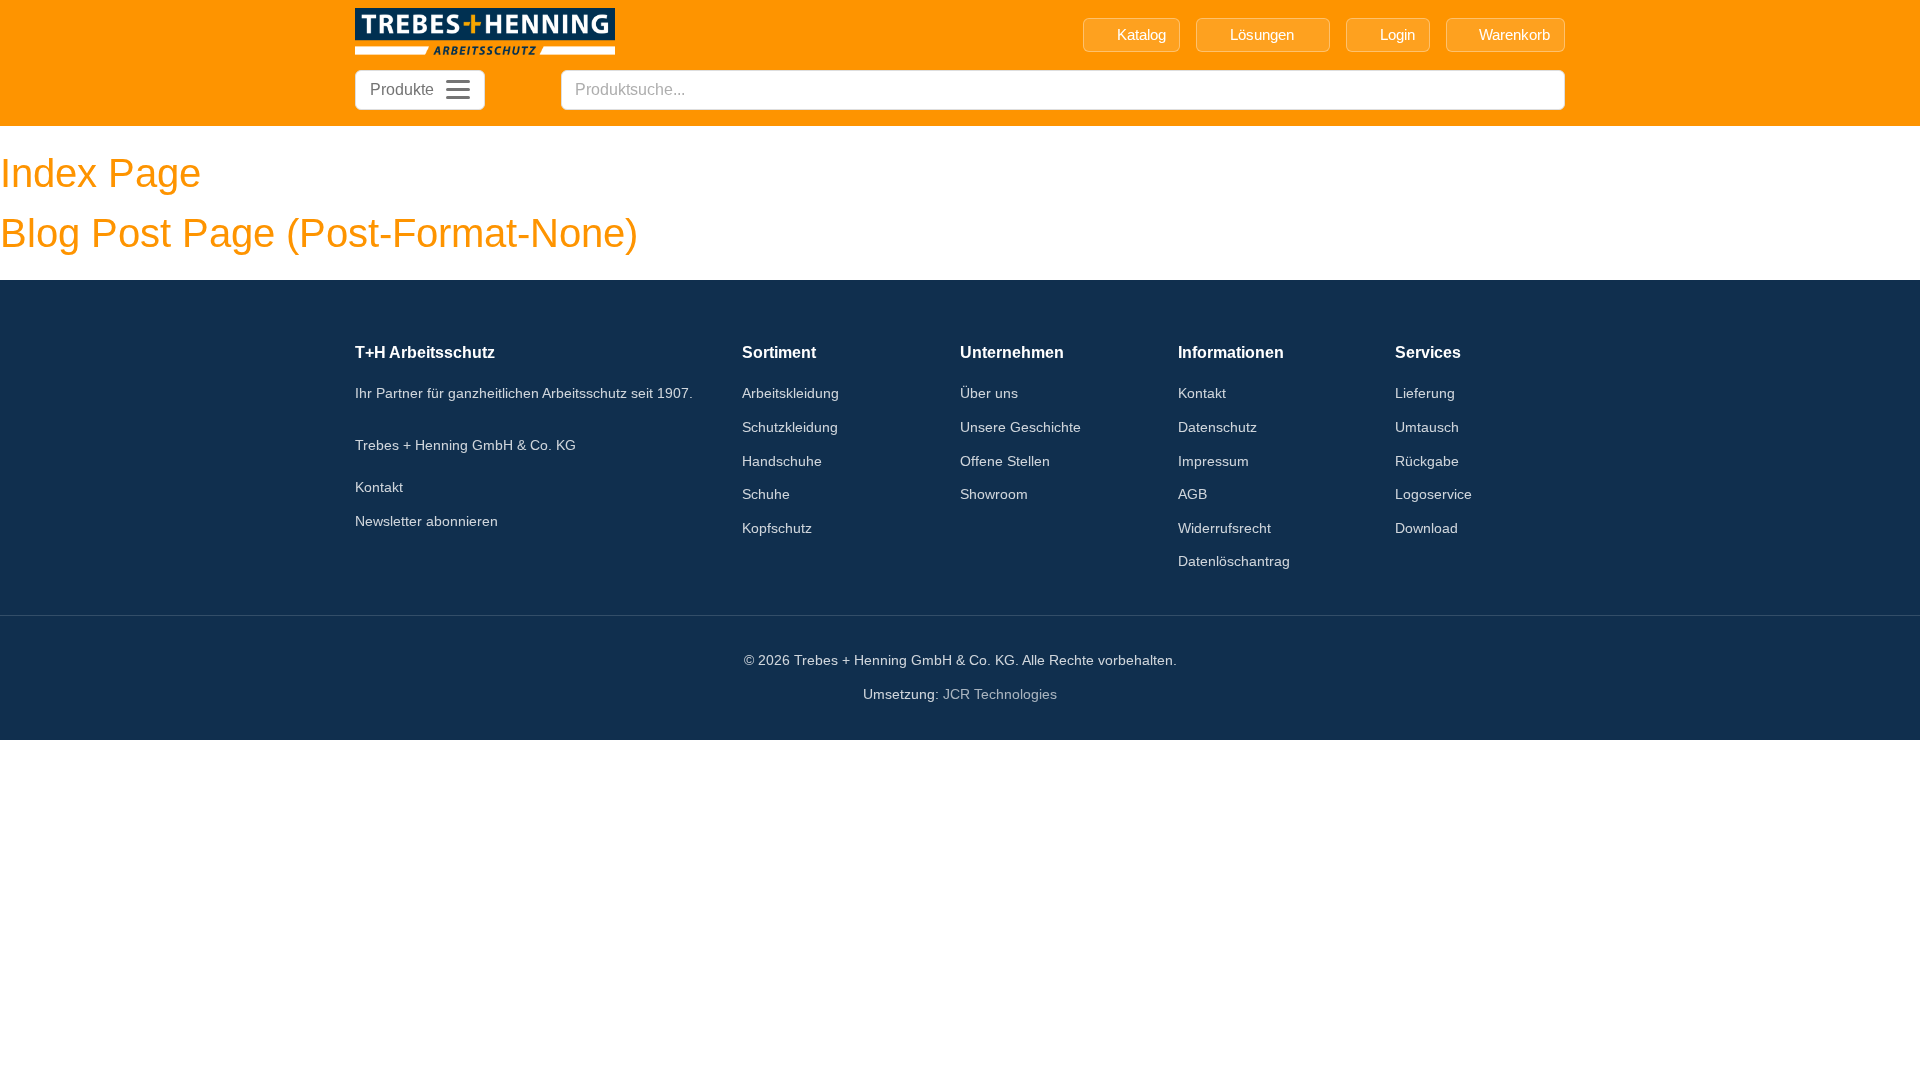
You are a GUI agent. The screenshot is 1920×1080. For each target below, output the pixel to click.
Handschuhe (782, 461)
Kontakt (379, 487)
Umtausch (1427, 427)
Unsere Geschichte (1020, 427)
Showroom (994, 494)
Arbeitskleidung (790, 393)
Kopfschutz (777, 528)
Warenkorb (1514, 34)
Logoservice (1433, 494)
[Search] (1544, 90)
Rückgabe (1427, 461)
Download (1426, 528)
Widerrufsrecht (1224, 528)
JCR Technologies (1000, 694)
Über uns (989, 393)
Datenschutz (1217, 427)
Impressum (1213, 461)
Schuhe (766, 494)
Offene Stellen (1005, 461)
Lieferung (1425, 393)
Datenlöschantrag (1234, 561)
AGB (1192, 494)
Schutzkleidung (790, 427)
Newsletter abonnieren (426, 521)
